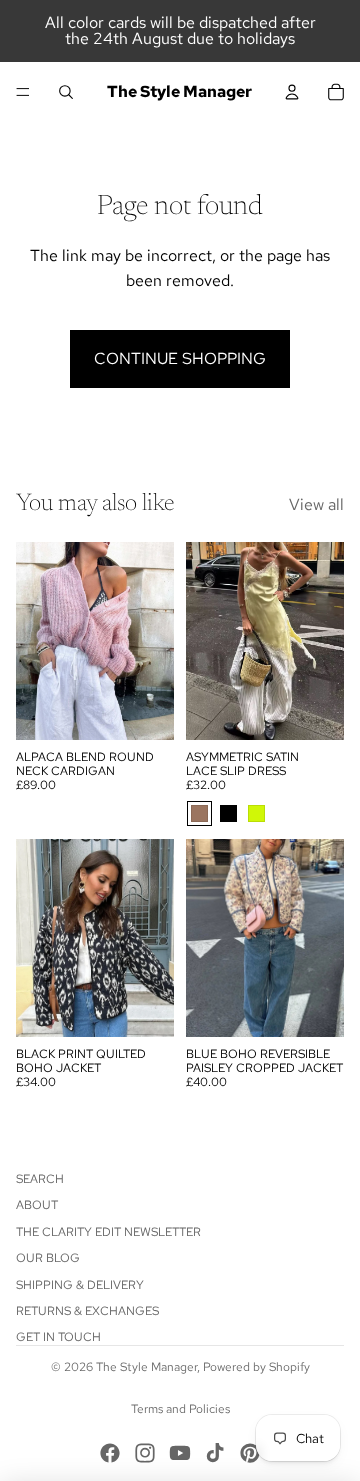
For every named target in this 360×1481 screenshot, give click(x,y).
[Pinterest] (250, 1453)
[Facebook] (110, 1453)
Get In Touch (58, 1337)
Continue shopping (180, 358)
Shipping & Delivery (80, 1285)
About (37, 1205)
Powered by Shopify (256, 1367)
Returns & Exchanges (87, 1311)
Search (40, 1179)
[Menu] (23, 92)
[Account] (292, 92)
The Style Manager (146, 1367)
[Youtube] (180, 1453)
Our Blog (48, 1258)
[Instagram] (145, 1453)
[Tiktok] (215, 1453)
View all (316, 504)
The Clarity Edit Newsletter (108, 1232)
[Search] (66, 92)
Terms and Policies (180, 1409)
